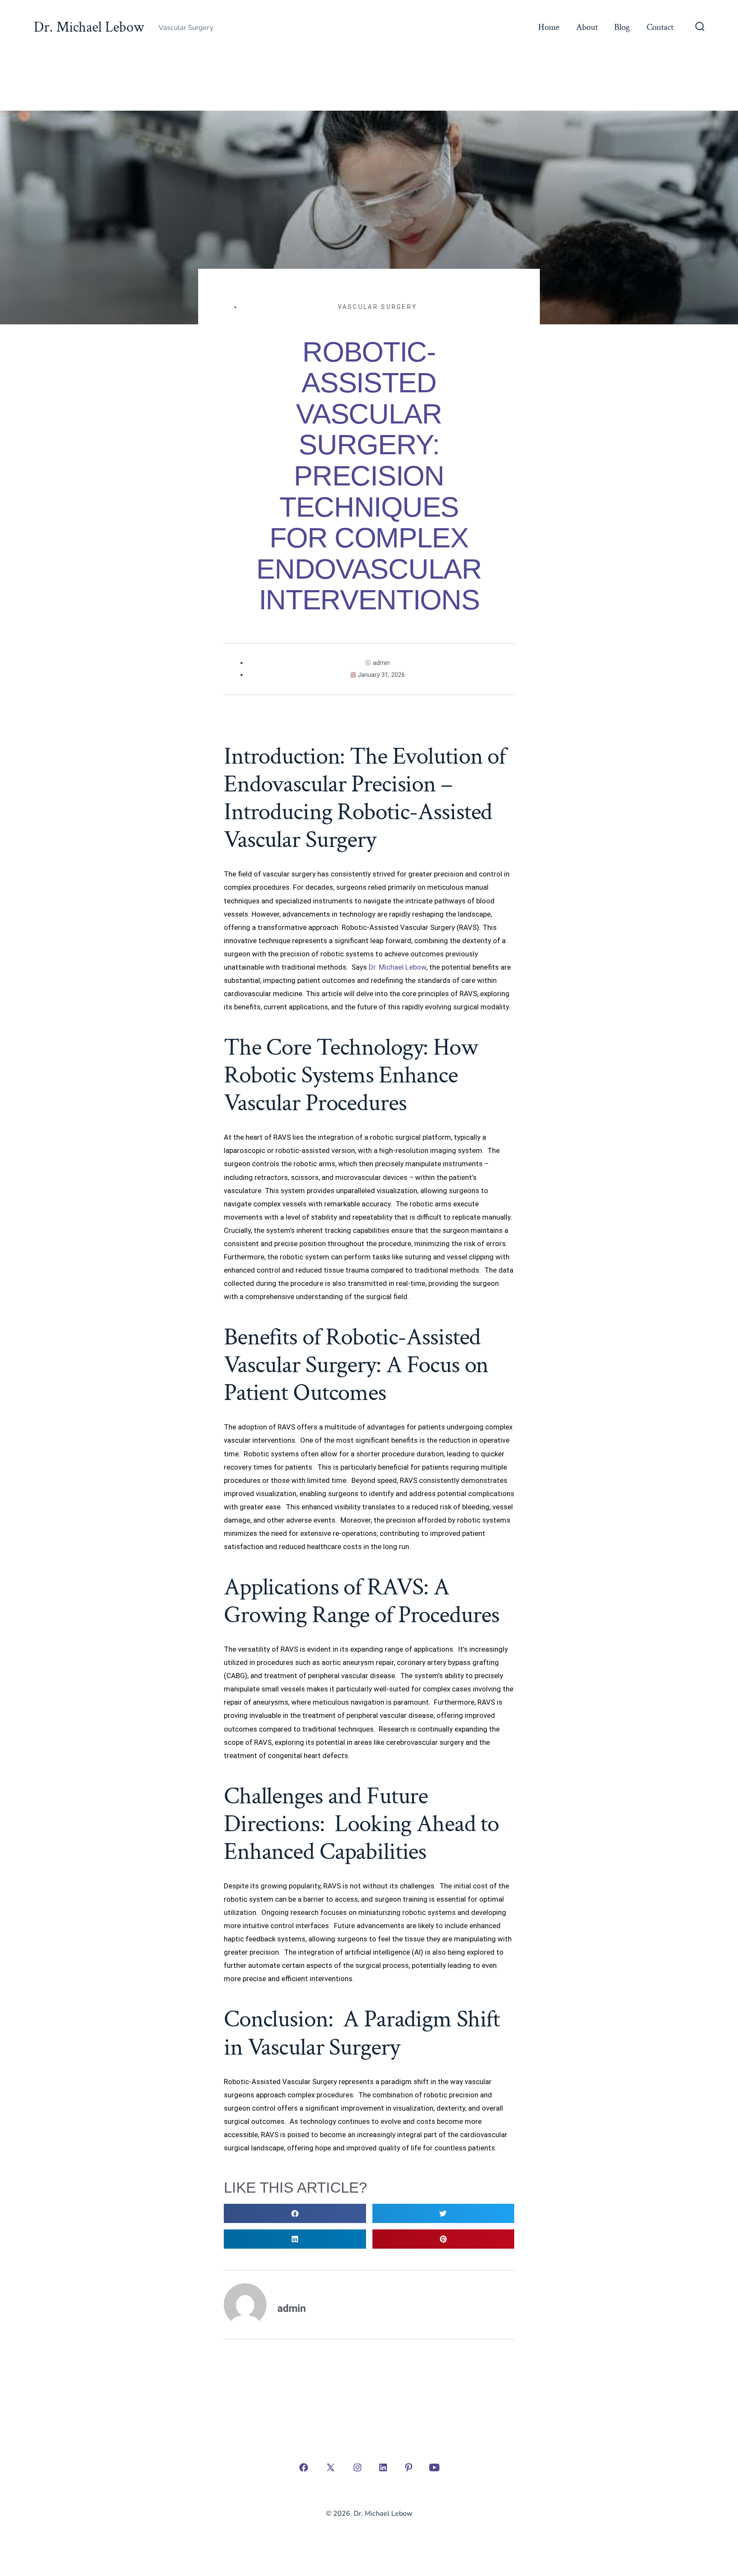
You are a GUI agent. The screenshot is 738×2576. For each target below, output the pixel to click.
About (587, 27)
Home (549, 27)
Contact (660, 27)
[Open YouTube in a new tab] (434, 2467)
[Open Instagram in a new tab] (357, 2467)
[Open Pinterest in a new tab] (409, 2467)
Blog (622, 27)
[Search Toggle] (700, 27)
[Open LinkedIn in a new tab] (383, 2467)
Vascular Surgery (378, 307)
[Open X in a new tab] (331, 2467)
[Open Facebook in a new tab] (304, 2467)
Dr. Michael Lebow (397, 967)
